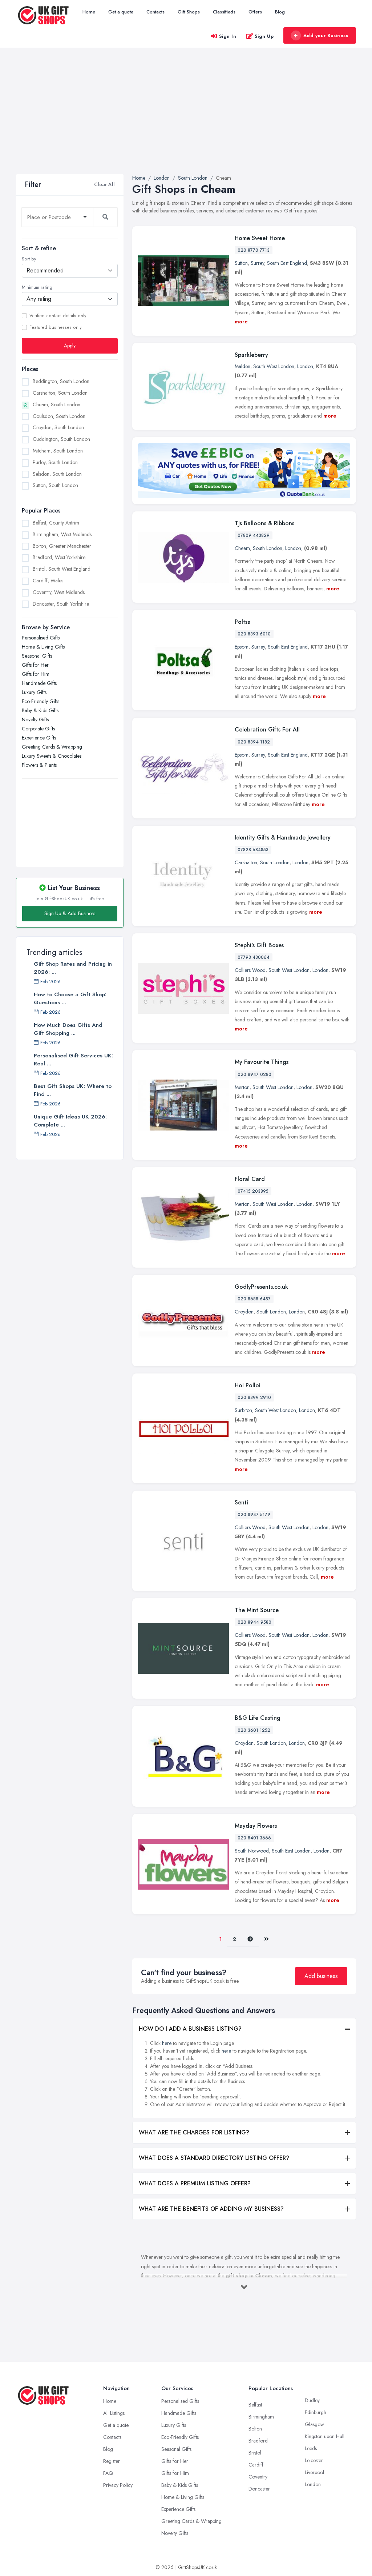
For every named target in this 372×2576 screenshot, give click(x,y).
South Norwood (252, 1851)
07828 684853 (253, 850)
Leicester (314, 2460)
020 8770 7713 (254, 250)
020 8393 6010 (254, 634)
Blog (280, 12)
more (241, 322)
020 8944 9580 (254, 1622)
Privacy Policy (118, 2485)
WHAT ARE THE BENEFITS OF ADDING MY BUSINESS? (211, 2209)
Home (89, 12)
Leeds (311, 2448)
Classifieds (224, 12)
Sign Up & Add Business (70, 913)
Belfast (255, 2405)
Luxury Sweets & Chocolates (52, 756)
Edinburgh (316, 2412)
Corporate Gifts (38, 729)
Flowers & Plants (39, 765)
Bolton (255, 2429)
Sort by (29, 259)
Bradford (258, 2441)
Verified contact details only (58, 316)
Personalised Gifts (41, 638)
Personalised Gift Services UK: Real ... (73, 1060)
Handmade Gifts (39, 683)
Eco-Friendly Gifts (41, 701)
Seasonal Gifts (37, 656)
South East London (291, 1851)
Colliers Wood (250, 970)
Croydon (244, 1312)
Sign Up (264, 36)
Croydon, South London (58, 427)
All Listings (114, 2413)
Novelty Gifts (35, 719)
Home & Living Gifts (43, 647)
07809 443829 (254, 535)
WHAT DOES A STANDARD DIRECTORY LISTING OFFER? (214, 2158)
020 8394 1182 (254, 742)
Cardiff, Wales (48, 581)
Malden (242, 366)
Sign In (228, 36)
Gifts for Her (35, 665)
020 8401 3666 (254, 1838)
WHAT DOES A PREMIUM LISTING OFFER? (195, 2183)
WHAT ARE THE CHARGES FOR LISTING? (194, 2132)
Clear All (104, 184)
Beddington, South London (61, 381)
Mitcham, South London (58, 451)
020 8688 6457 (254, 1299)
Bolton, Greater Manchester (62, 546)
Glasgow (314, 2424)
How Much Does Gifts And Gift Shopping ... (68, 1029)
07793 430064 (254, 957)
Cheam (242, 548)
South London (268, 548)
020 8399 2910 (254, 1397)
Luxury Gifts (34, 692)
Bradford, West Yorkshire (59, 557)
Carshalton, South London (60, 393)
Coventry (258, 2477)
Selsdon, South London (57, 474)
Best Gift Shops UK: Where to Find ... (73, 1090)
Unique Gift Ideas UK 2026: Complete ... (70, 1121)
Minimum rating (37, 287)
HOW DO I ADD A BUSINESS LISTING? (190, 2029)
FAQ (108, 2473)
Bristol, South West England (62, 569)
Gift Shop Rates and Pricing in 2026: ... (73, 968)
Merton (242, 1087)
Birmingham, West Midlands (62, 534)
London (305, 366)
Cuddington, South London (61, 439)
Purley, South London (55, 462)
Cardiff (256, 2465)
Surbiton (243, 1410)
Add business (321, 1976)
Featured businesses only (55, 327)
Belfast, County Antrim (56, 523)
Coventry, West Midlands (59, 592)
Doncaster (259, 2489)
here (167, 2043)
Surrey (257, 263)
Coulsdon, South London (59, 416)
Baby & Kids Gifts (40, 710)
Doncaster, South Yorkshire (61, 604)
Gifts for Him (36, 674)
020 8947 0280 (254, 1074)
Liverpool (314, 2472)
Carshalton (246, 862)
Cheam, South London (56, 404)
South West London (274, 366)
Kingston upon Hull (325, 2436)
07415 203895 (253, 1191)
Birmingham (261, 2417)
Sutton (241, 263)
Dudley (312, 2400)
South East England (287, 263)
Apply (70, 346)
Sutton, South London (55, 485)
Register (112, 2461)
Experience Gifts (39, 738)
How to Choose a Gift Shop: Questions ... (70, 998)
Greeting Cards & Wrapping (52, 747)
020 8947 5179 (254, 1515)
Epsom (242, 647)
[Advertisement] (186, 120)
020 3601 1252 (254, 1730)
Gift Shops (189, 12)
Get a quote (121, 12)
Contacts (155, 12)
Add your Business (326, 35)
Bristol (255, 2453)
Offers (255, 12)
